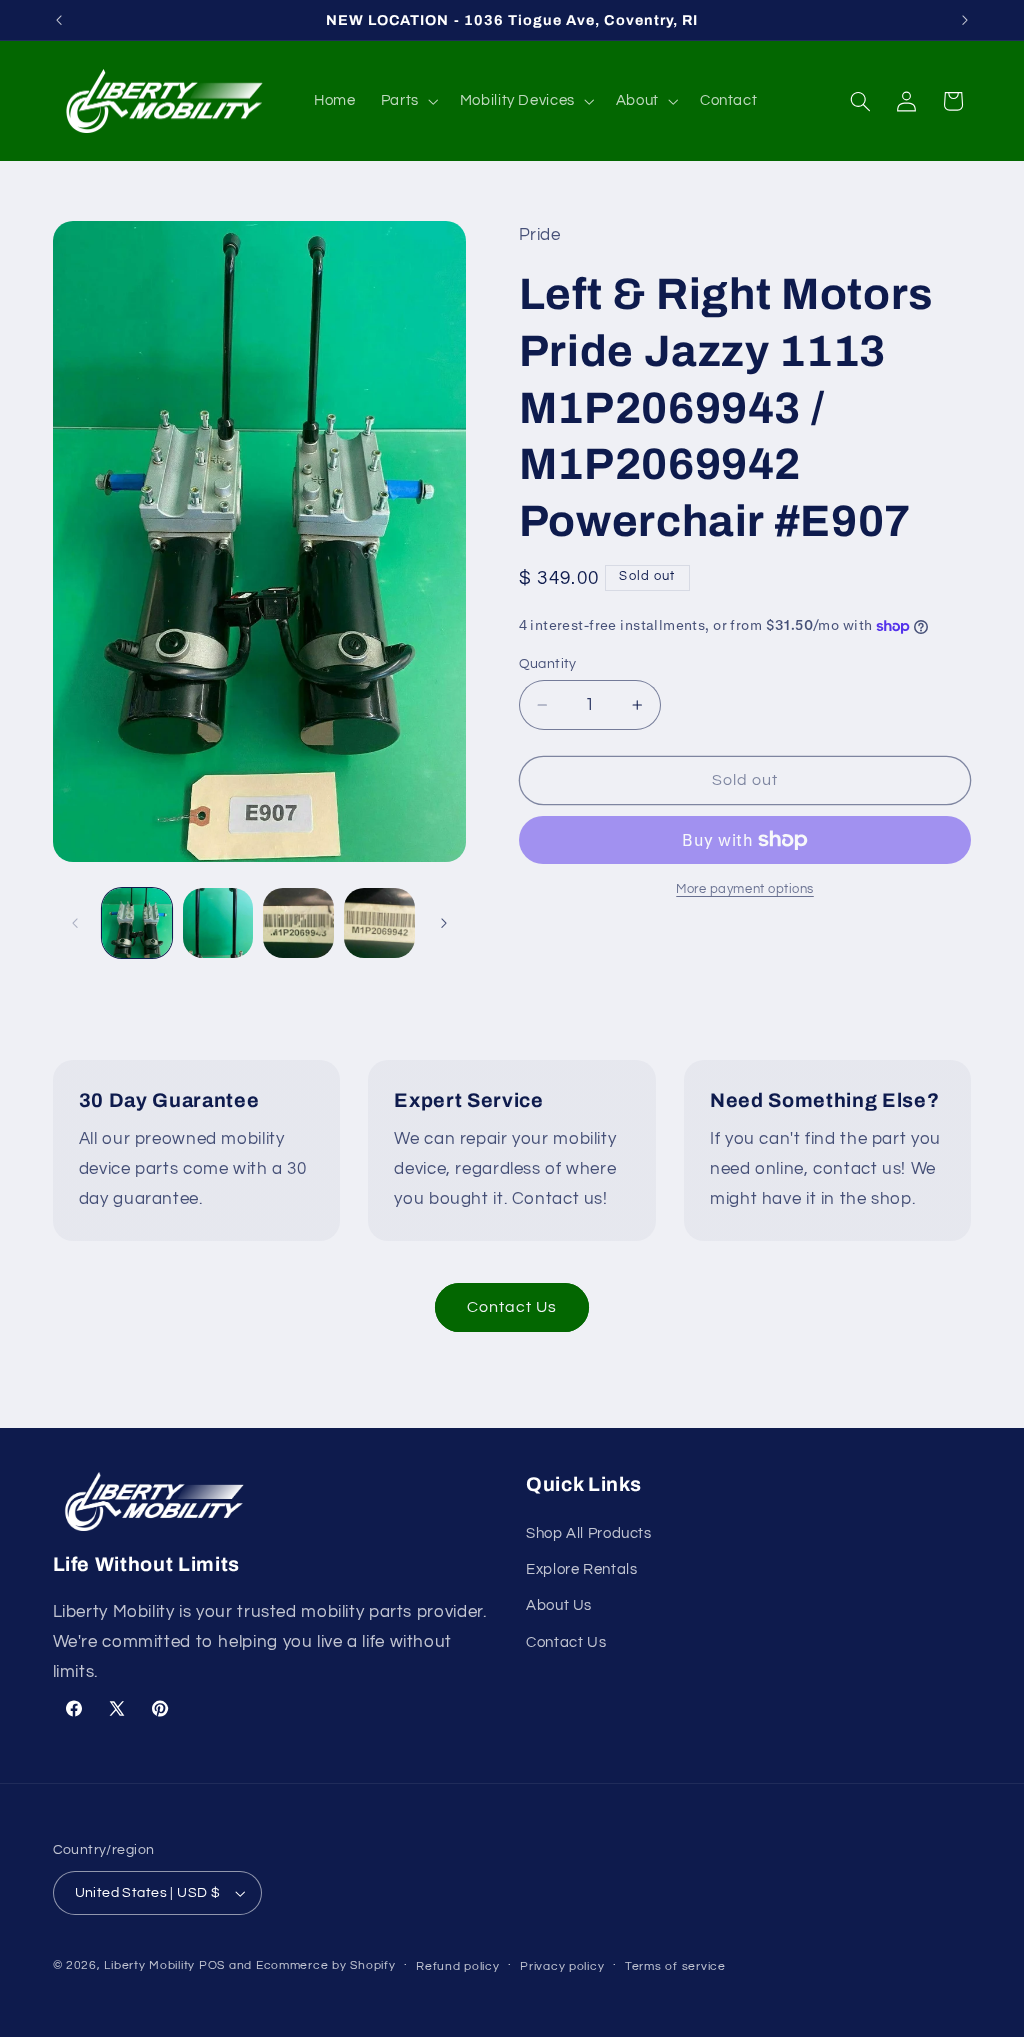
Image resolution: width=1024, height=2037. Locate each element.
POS (212, 1965)
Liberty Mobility (149, 1965)
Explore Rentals (581, 1569)
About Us (559, 1605)
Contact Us (512, 1307)
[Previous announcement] (59, 20)
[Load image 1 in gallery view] (137, 923)
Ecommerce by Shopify (326, 1965)
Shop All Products (589, 1533)
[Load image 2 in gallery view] (218, 923)
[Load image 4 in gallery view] (379, 923)
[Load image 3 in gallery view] (298, 923)
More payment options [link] (745, 889)
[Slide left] (75, 923)
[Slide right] (444, 923)
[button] (407, 101)
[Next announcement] (965, 20)
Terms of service (675, 1966)
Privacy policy (562, 1966)
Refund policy (458, 1966)
